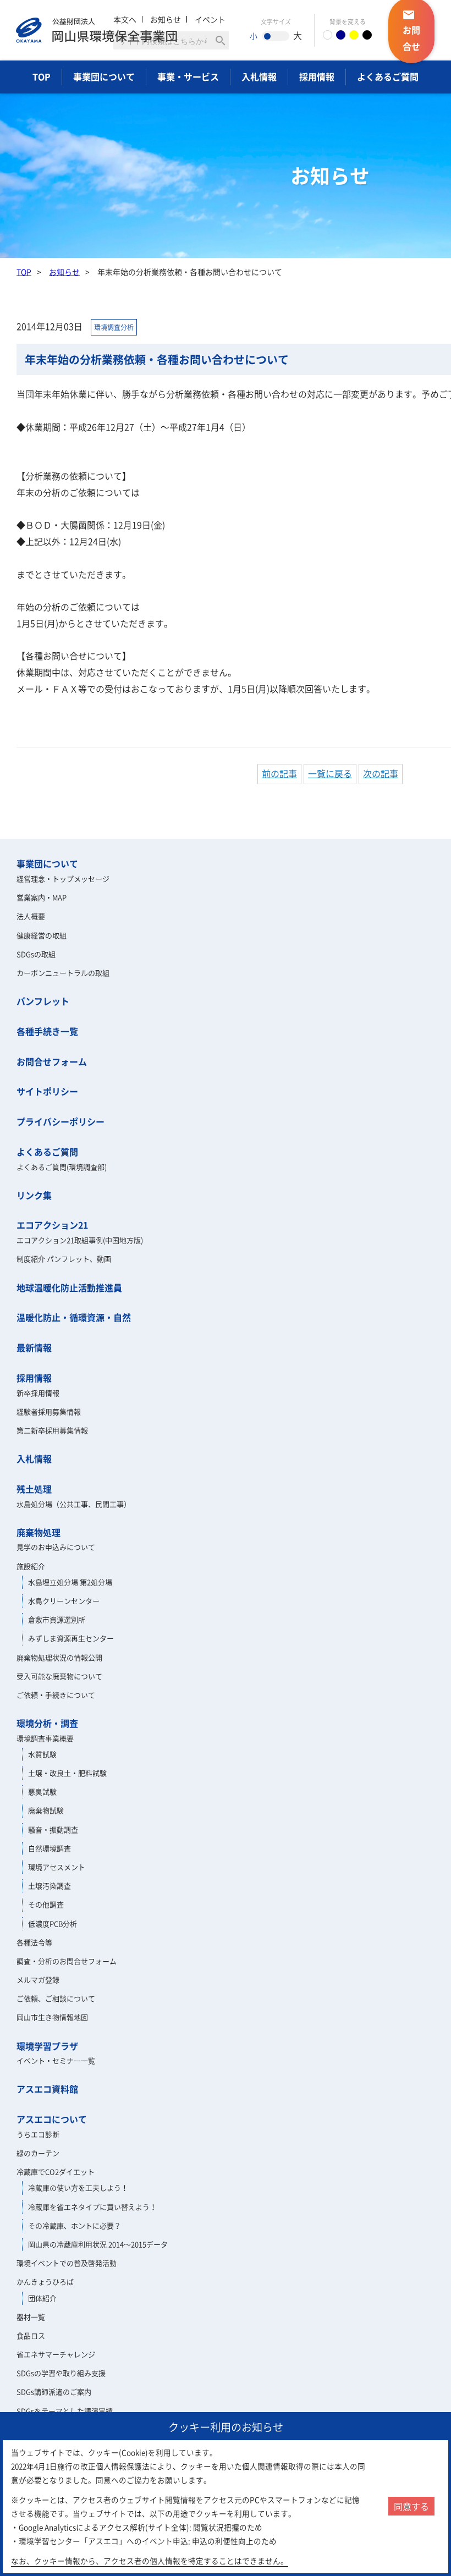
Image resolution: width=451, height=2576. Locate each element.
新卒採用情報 (38, 1393)
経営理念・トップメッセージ (63, 879)
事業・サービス (188, 76)
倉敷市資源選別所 (57, 1619)
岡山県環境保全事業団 (97, 30)
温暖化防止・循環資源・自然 (74, 1317)
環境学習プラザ (47, 2046)
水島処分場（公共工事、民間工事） (74, 1504)
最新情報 (34, 1347)
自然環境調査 (50, 1848)
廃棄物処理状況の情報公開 (59, 1657)
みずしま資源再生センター (71, 1638)
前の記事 (279, 773)
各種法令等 (34, 1942)
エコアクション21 (52, 1225)
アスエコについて (52, 2119)
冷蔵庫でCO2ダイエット (56, 2172)
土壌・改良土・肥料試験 (67, 1773)
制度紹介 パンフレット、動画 (64, 1259)
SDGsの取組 (36, 954)
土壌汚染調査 (50, 1886)
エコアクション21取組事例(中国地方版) (80, 1240)
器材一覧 (31, 2317)
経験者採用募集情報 (49, 1411)
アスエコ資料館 (47, 2089)
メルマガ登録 (38, 1980)
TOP (42, 76)
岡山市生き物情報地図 (52, 2017)
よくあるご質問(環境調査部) (62, 1167)
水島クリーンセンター (64, 1601)
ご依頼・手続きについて (56, 1695)
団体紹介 (42, 2298)
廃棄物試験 (46, 1810)
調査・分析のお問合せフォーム (67, 1961)
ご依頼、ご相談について (56, 1998)
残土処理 (34, 1489)
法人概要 (31, 916)
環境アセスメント (57, 1867)
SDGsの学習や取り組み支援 (61, 2373)
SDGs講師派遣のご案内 (54, 2391)
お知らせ (64, 272)
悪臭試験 (42, 1791)
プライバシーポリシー (61, 1121)
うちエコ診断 (38, 2134)
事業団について (104, 76)
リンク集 (34, 1195)
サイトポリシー (47, 1091)
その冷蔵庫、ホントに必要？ (75, 2225)
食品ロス (31, 2335)
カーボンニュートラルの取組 (63, 973)
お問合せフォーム (52, 1061)
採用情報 (317, 76)
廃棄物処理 (38, 1532)
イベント (210, 19)
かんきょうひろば (45, 2281)
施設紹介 (31, 1566)
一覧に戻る (330, 773)
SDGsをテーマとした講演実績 (65, 2411)
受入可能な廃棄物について (59, 1676)
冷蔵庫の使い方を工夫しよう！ (78, 2187)
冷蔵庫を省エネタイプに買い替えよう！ (92, 2207)
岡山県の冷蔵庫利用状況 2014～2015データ (98, 2244)
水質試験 (42, 1754)
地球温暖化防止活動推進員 (69, 1287)
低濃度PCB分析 (53, 1923)
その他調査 (46, 1904)
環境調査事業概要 (45, 1738)
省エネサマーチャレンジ (56, 2354)
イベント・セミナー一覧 (56, 2060)
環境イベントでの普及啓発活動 (67, 2263)
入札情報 (259, 76)
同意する (411, 2506)
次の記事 (381, 773)
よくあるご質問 (388, 76)
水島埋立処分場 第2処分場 (70, 1582)
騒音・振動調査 (53, 1829)
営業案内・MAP (42, 897)
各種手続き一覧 (47, 1031)
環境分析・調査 (47, 1723)
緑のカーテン (38, 2153)
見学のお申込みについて (56, 1547)
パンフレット (43, 1001)
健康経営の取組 (42, 935)
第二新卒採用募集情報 (52, 1430)
